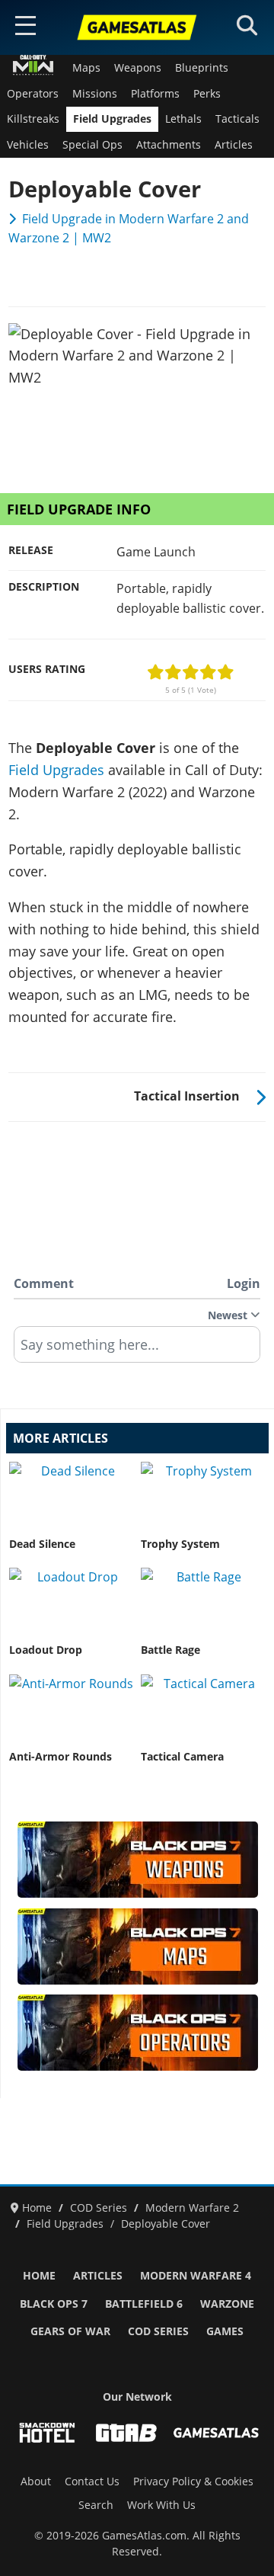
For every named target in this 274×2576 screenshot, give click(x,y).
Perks (207, 94)
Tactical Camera (182, 1757)
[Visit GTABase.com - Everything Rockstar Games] (126, 2433)
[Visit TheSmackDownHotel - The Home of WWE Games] (47, 2433)
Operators (33, 94)
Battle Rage (170, 1650)
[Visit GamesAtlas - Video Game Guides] (216, 2433)
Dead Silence (42, 1544)
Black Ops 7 (54, 2304)
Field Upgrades (112, 119)
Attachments (169, 145)
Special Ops (92, 145)
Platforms (155, 94)
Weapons (138, 68)
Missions (95, 94)
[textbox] (137, 1350)
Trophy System (180, 1544)
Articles (234, 145)
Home (39, 2276)
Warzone (227, 2304)
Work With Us (161, 2505)
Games (225, 2331)
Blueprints (202, 68)
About (36, 2481)
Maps (86, 68)
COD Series (158, 2331)
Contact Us (92, 2481)
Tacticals (237, 119)
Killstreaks (33, 119)
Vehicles (28, 145)
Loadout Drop (46, 1650)
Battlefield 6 (144, 2304)
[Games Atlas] (137, 27)
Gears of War (70, 2331)
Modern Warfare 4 (196, 2276)
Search (96, 2505)
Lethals (183, 119)
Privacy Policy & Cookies (193, 2481)
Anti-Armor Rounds (61, 1757)
